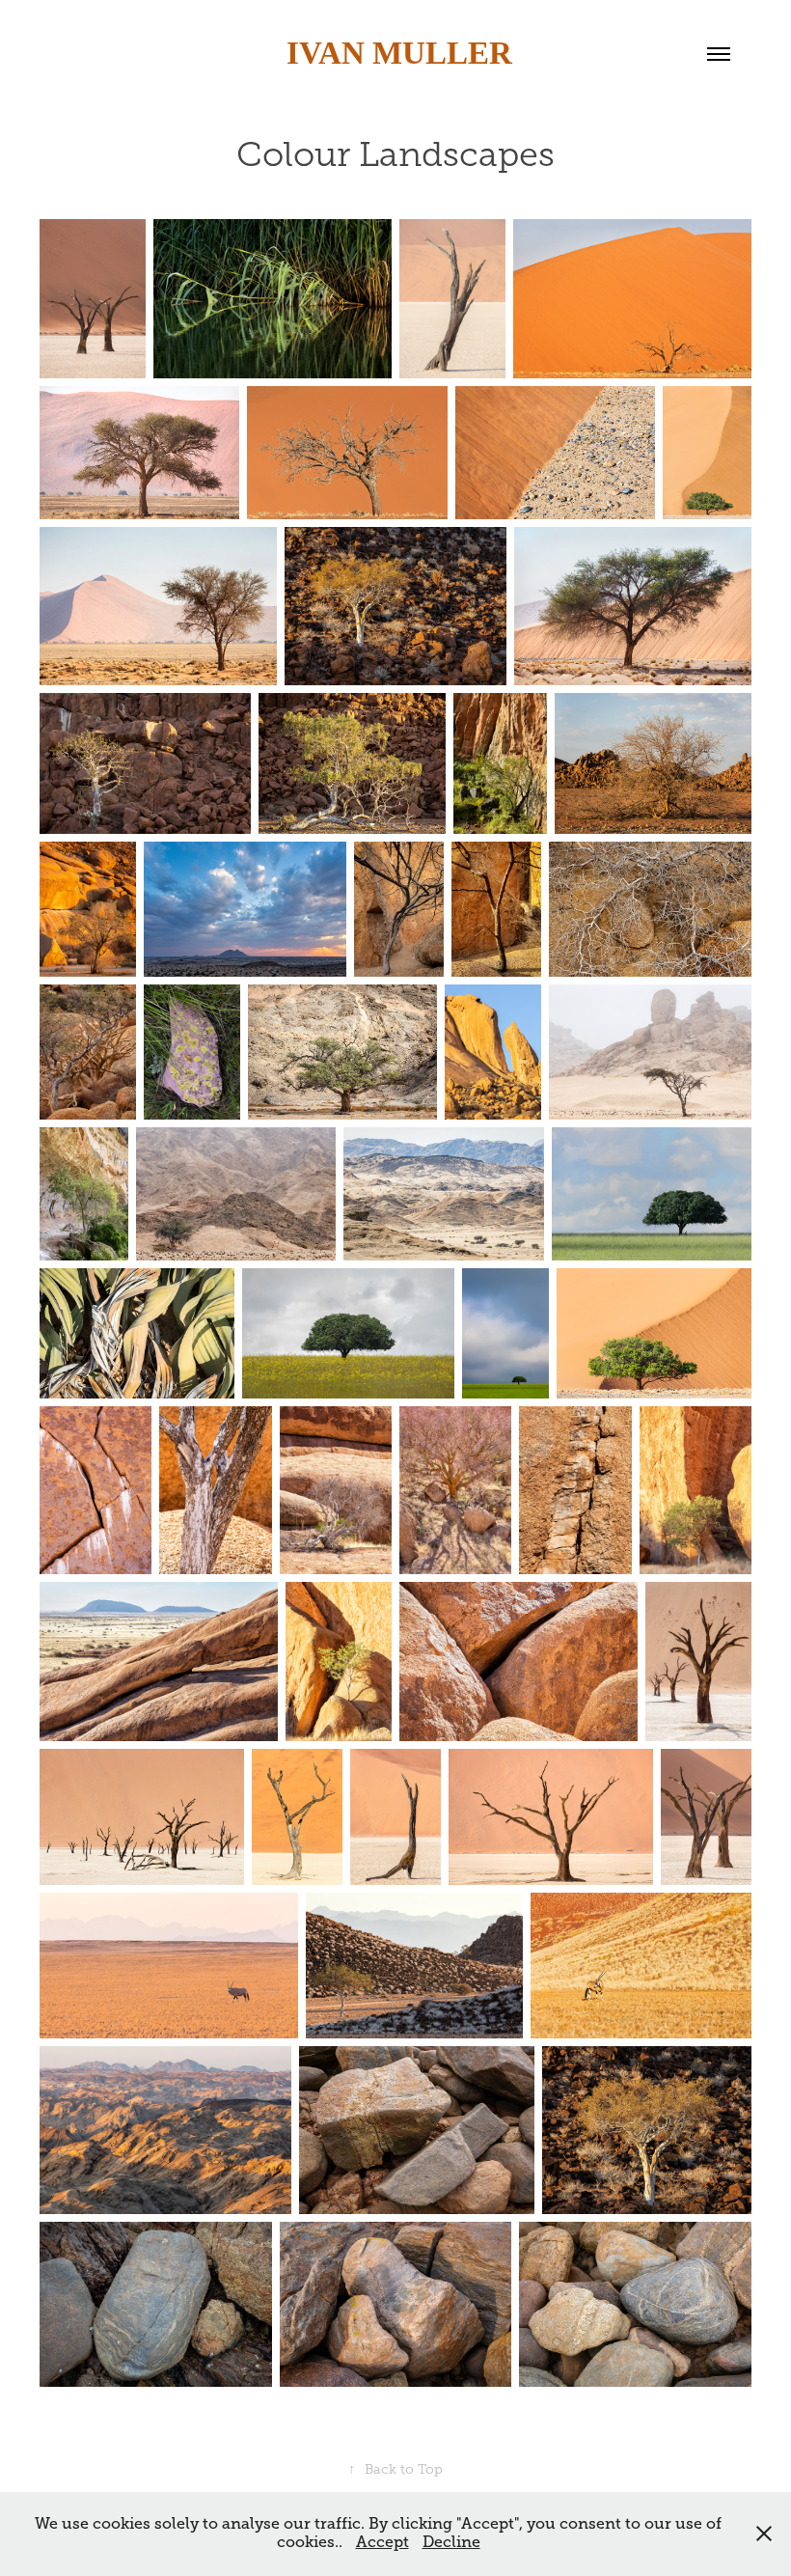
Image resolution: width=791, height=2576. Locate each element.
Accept (382, 2542)
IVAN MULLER (395, 53)
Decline (451, 2542)
